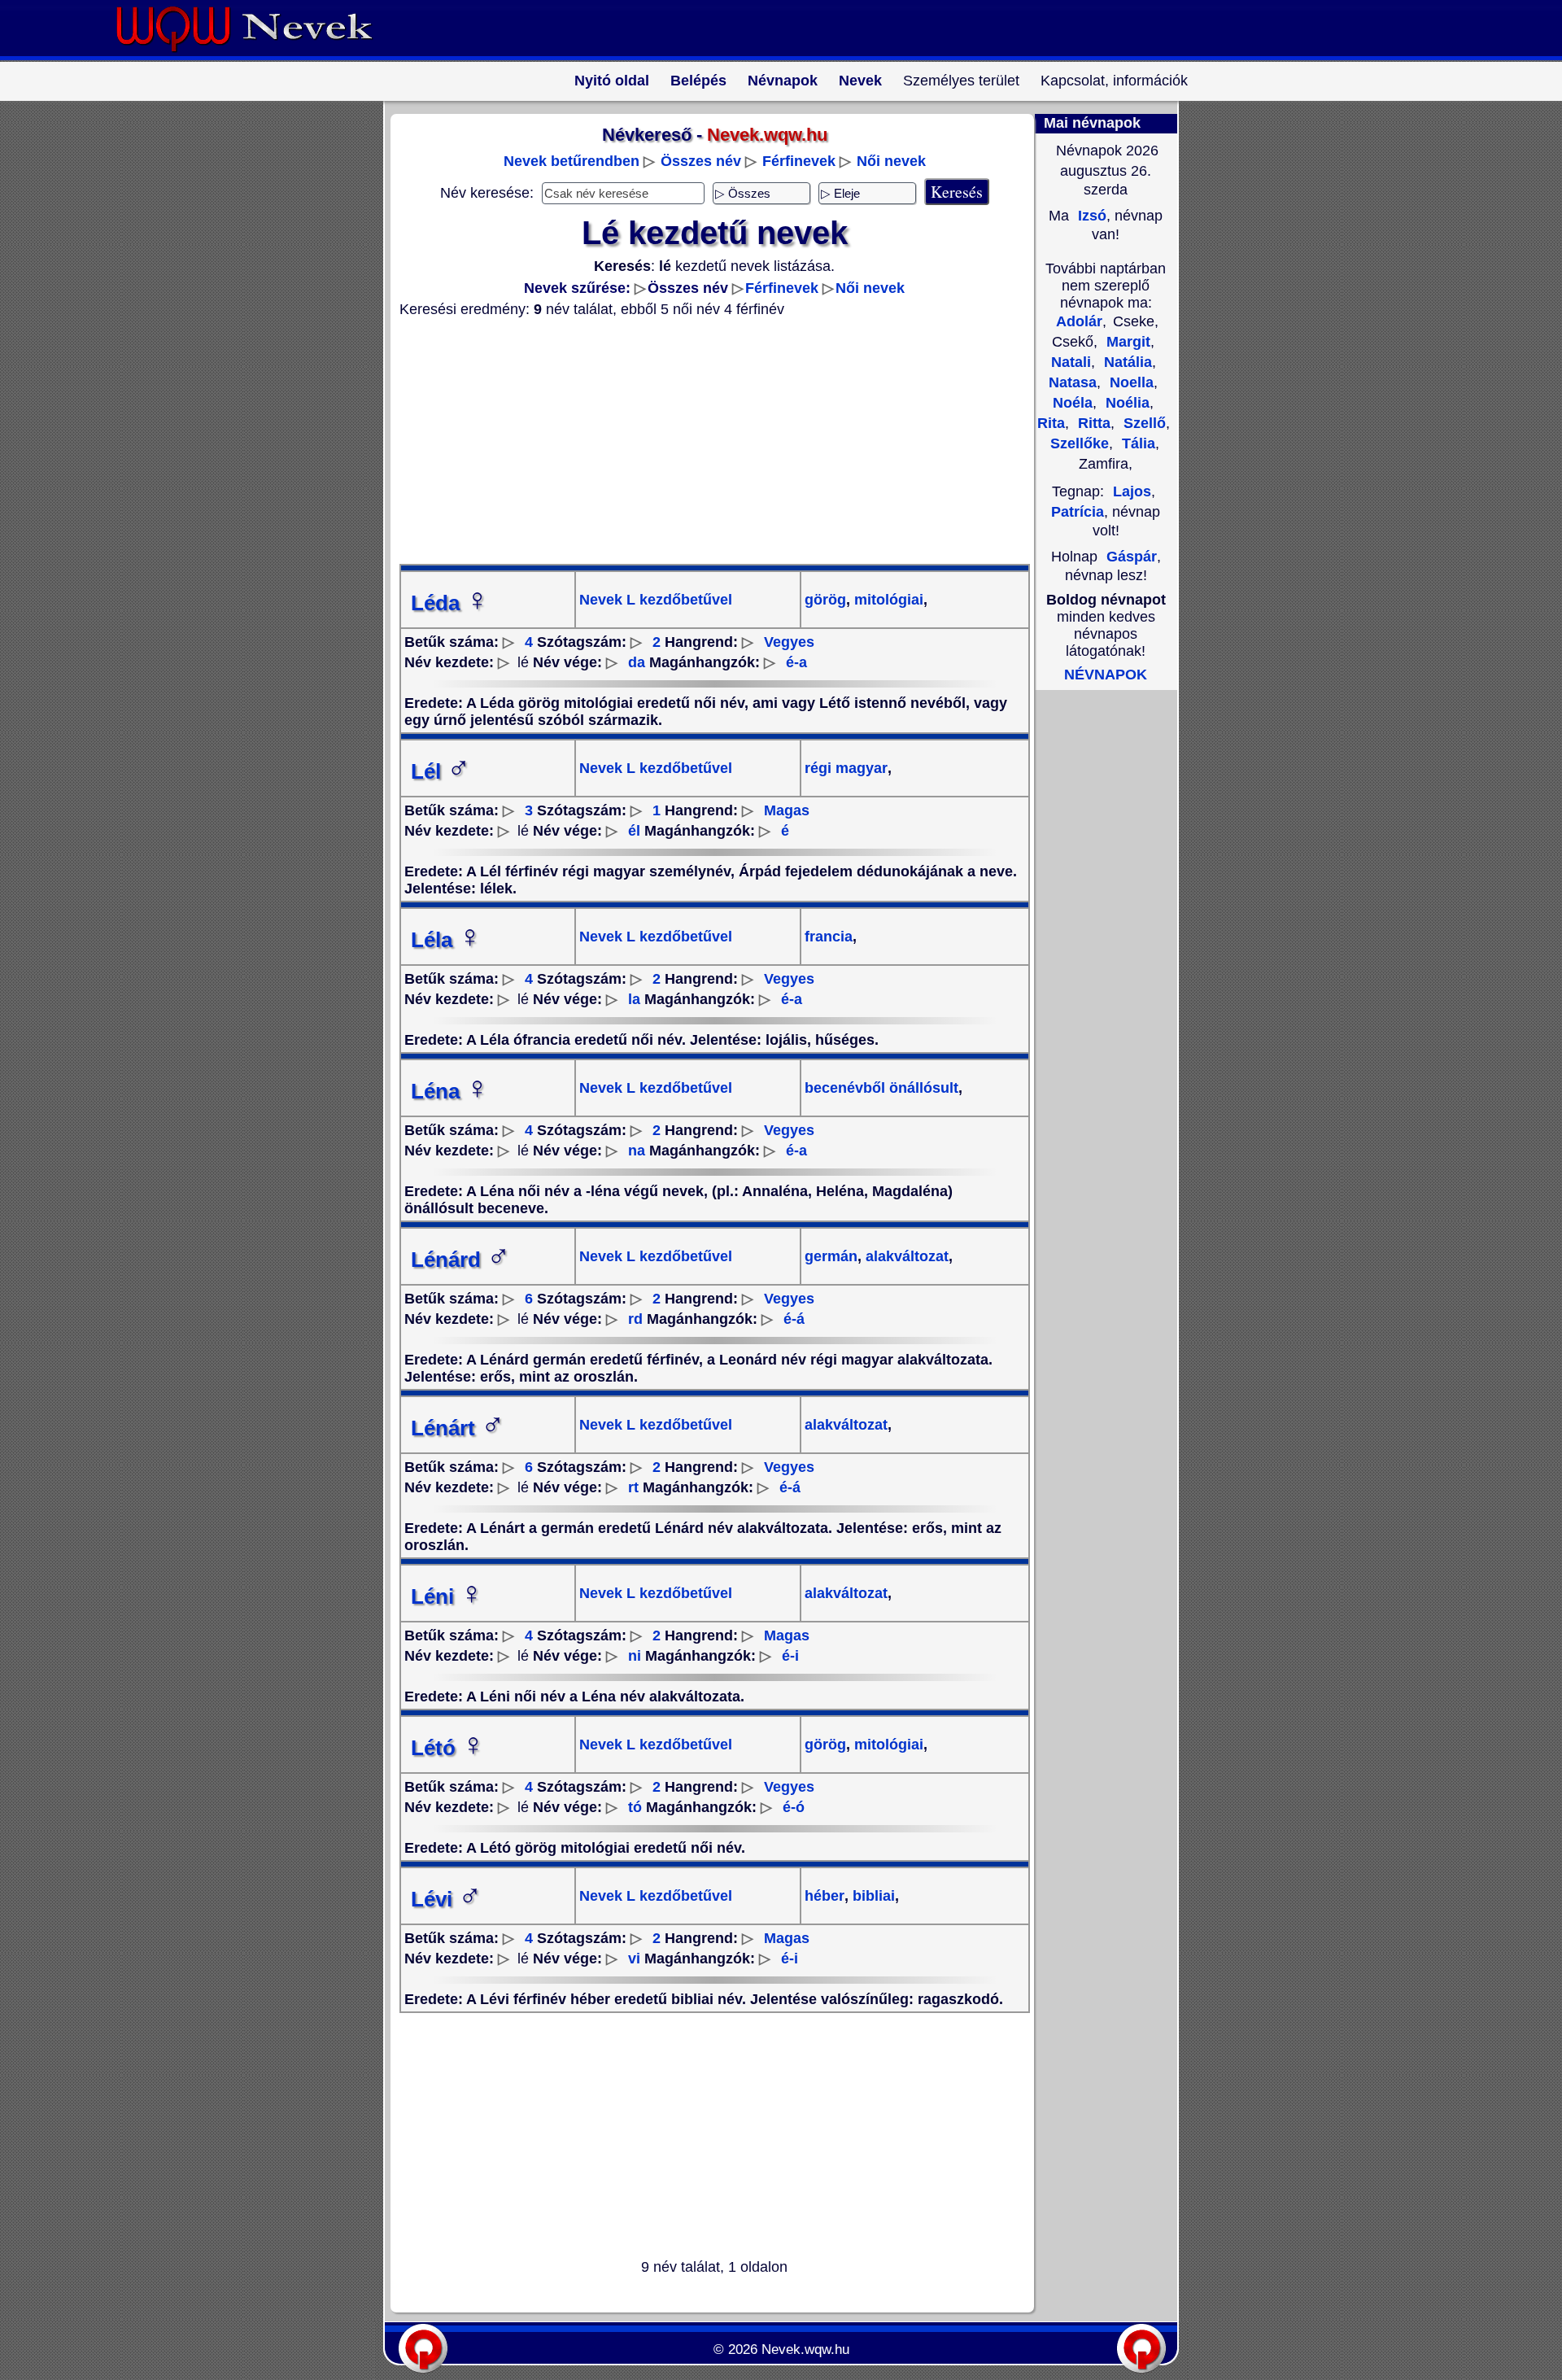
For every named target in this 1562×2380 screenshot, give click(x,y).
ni (635, 1656)
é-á (794, 1319)
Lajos (1132, 491)
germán (831, 1256)
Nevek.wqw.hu (805, 2349)
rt (633, 1487)
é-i (790, 1656)
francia (829, 937)
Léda (450, 603)
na (637, 1151)
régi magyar (846, 768)
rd (635, 1319)
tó (635, 1807)
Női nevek (891, 161)
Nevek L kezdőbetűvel (656, 600)
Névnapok (783, 81)
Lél (441, 771)
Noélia (1126, 403)
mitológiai (887, 600)
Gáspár (1132, 557)
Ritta (1092, 423)
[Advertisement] (705, 441)
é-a (796, 662)
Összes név (701, 161)
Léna (450, 1091)
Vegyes (789, 642)
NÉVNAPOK (1106, 675)
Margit (1126, 342)
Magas (787, 810)
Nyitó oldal (612, 81)
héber (825, 1896)
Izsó (1090, 216)
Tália (1137, 443)
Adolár (1079, 321)
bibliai (872, 1896)
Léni (447, 1596)
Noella (1130, 382)
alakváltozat (905, 1256)
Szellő (1143, 423)
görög (825, 600)
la (634, 999)
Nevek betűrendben (572, 161)
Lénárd (460, 1260)
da (637, 662)
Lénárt (458, 1428)
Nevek (860, 81)
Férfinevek (799, 161)
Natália (1126, 362)
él (634, 831)
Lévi (446, 1899)
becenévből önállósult (881, 1088)
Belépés (698, 81)
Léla (446, 940)
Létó (448, 1748)
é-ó (794, 1807)
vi (634, 1959)
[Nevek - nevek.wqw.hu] (256, 55)
